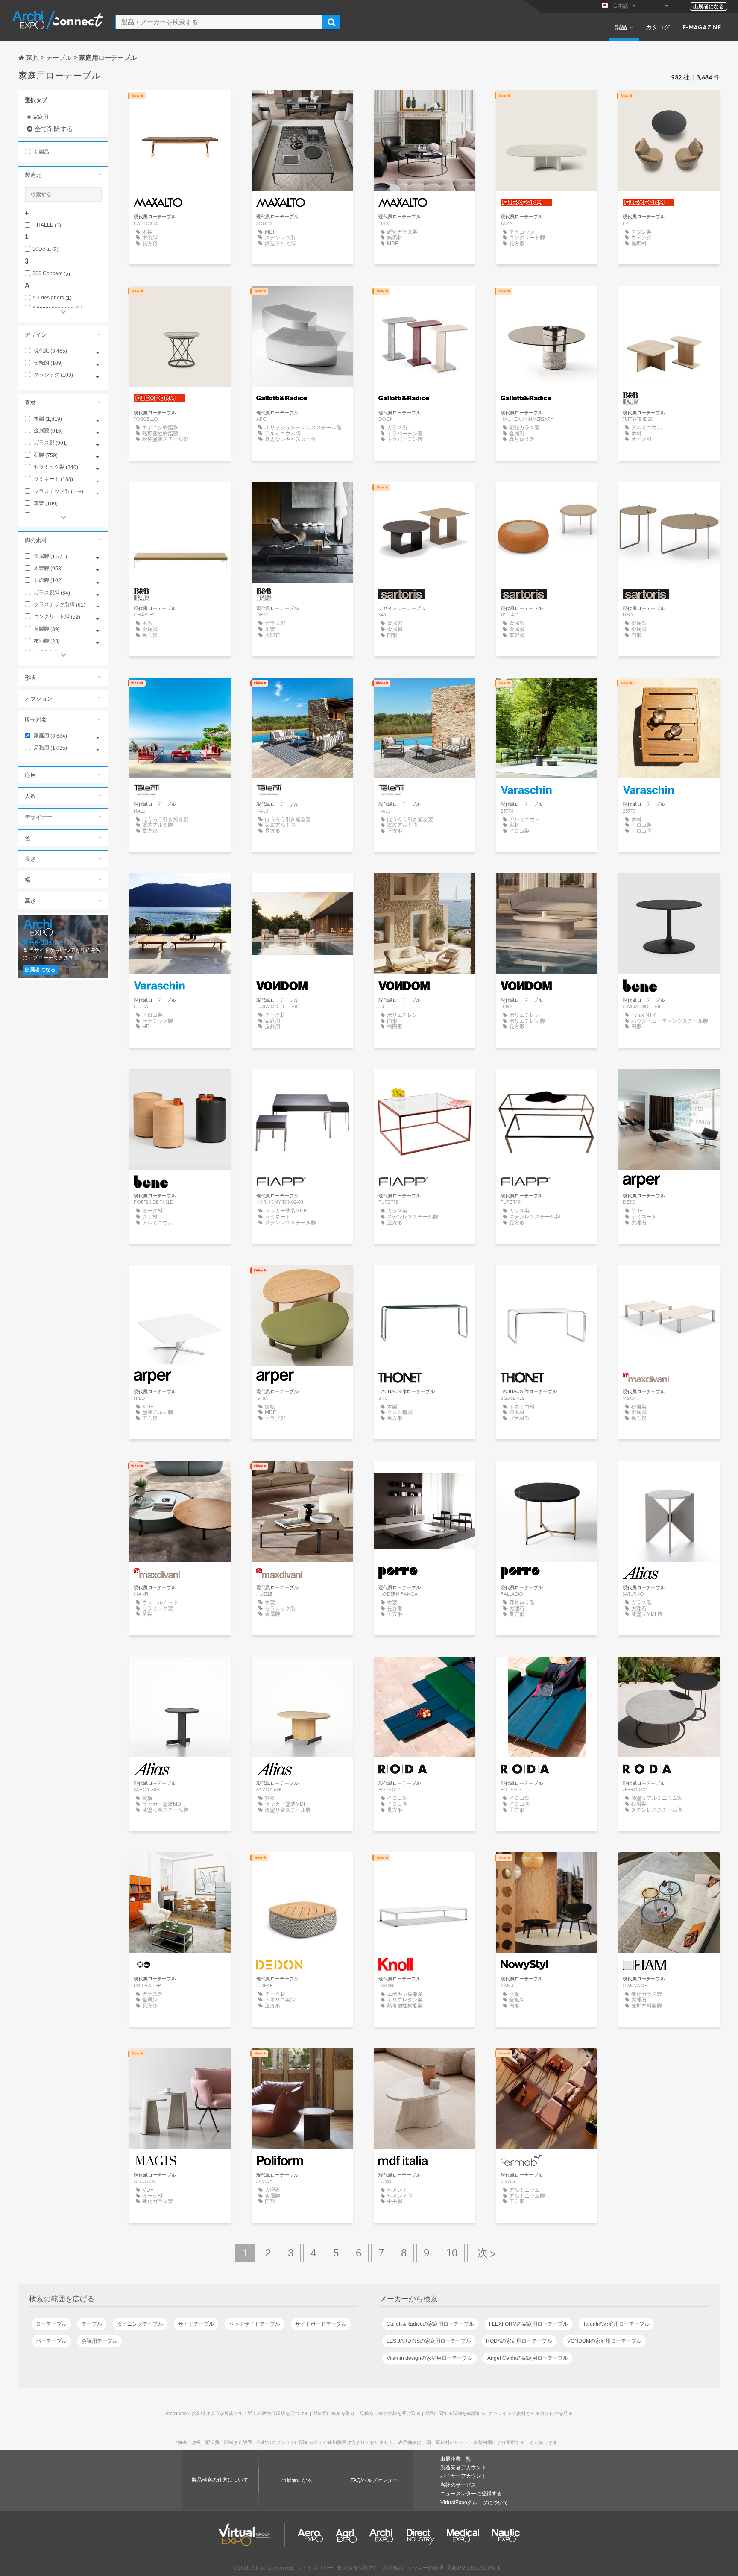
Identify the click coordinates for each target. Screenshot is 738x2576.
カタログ (658, 27)
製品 (621, 27)
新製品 (41, 152)
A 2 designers (52, 298)
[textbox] (219, 22)
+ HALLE (47, 225)
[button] (63, 175)
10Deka (45, 249)
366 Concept (51, 274)
